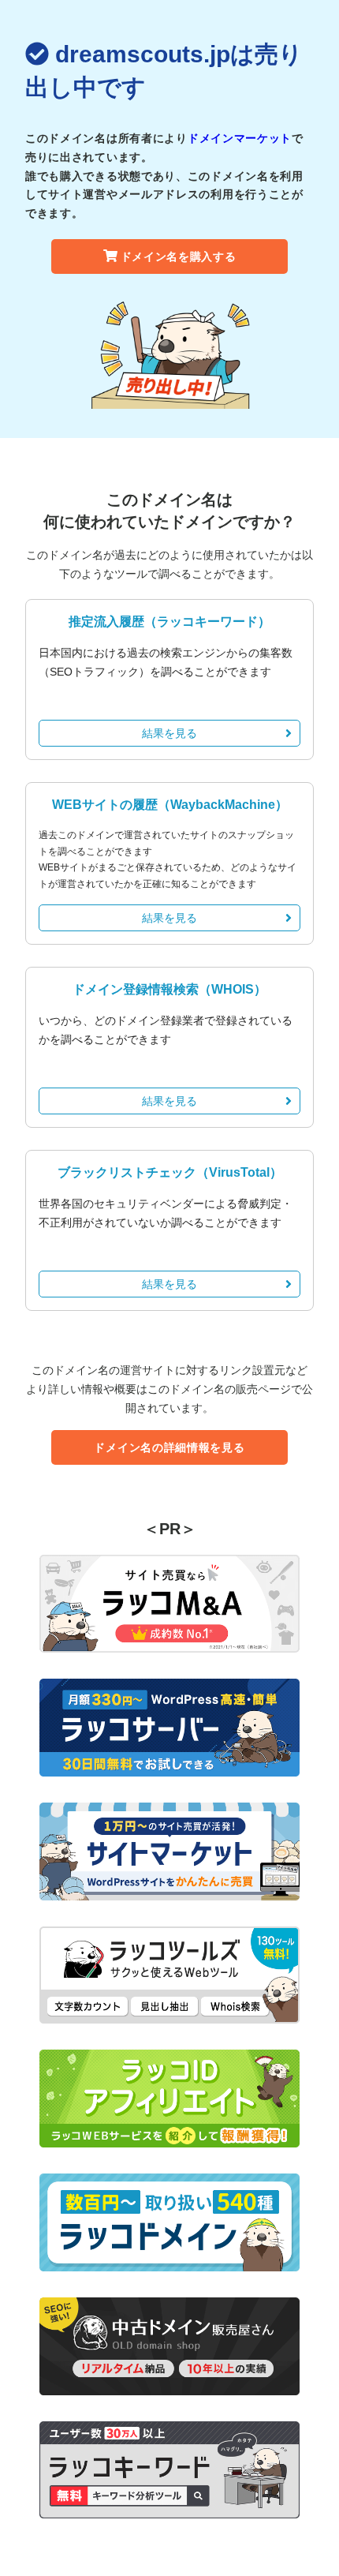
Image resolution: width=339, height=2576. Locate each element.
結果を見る (169, 733)
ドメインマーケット (240, 138)
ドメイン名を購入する (179, 256)
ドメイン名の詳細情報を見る (169, 1447)
